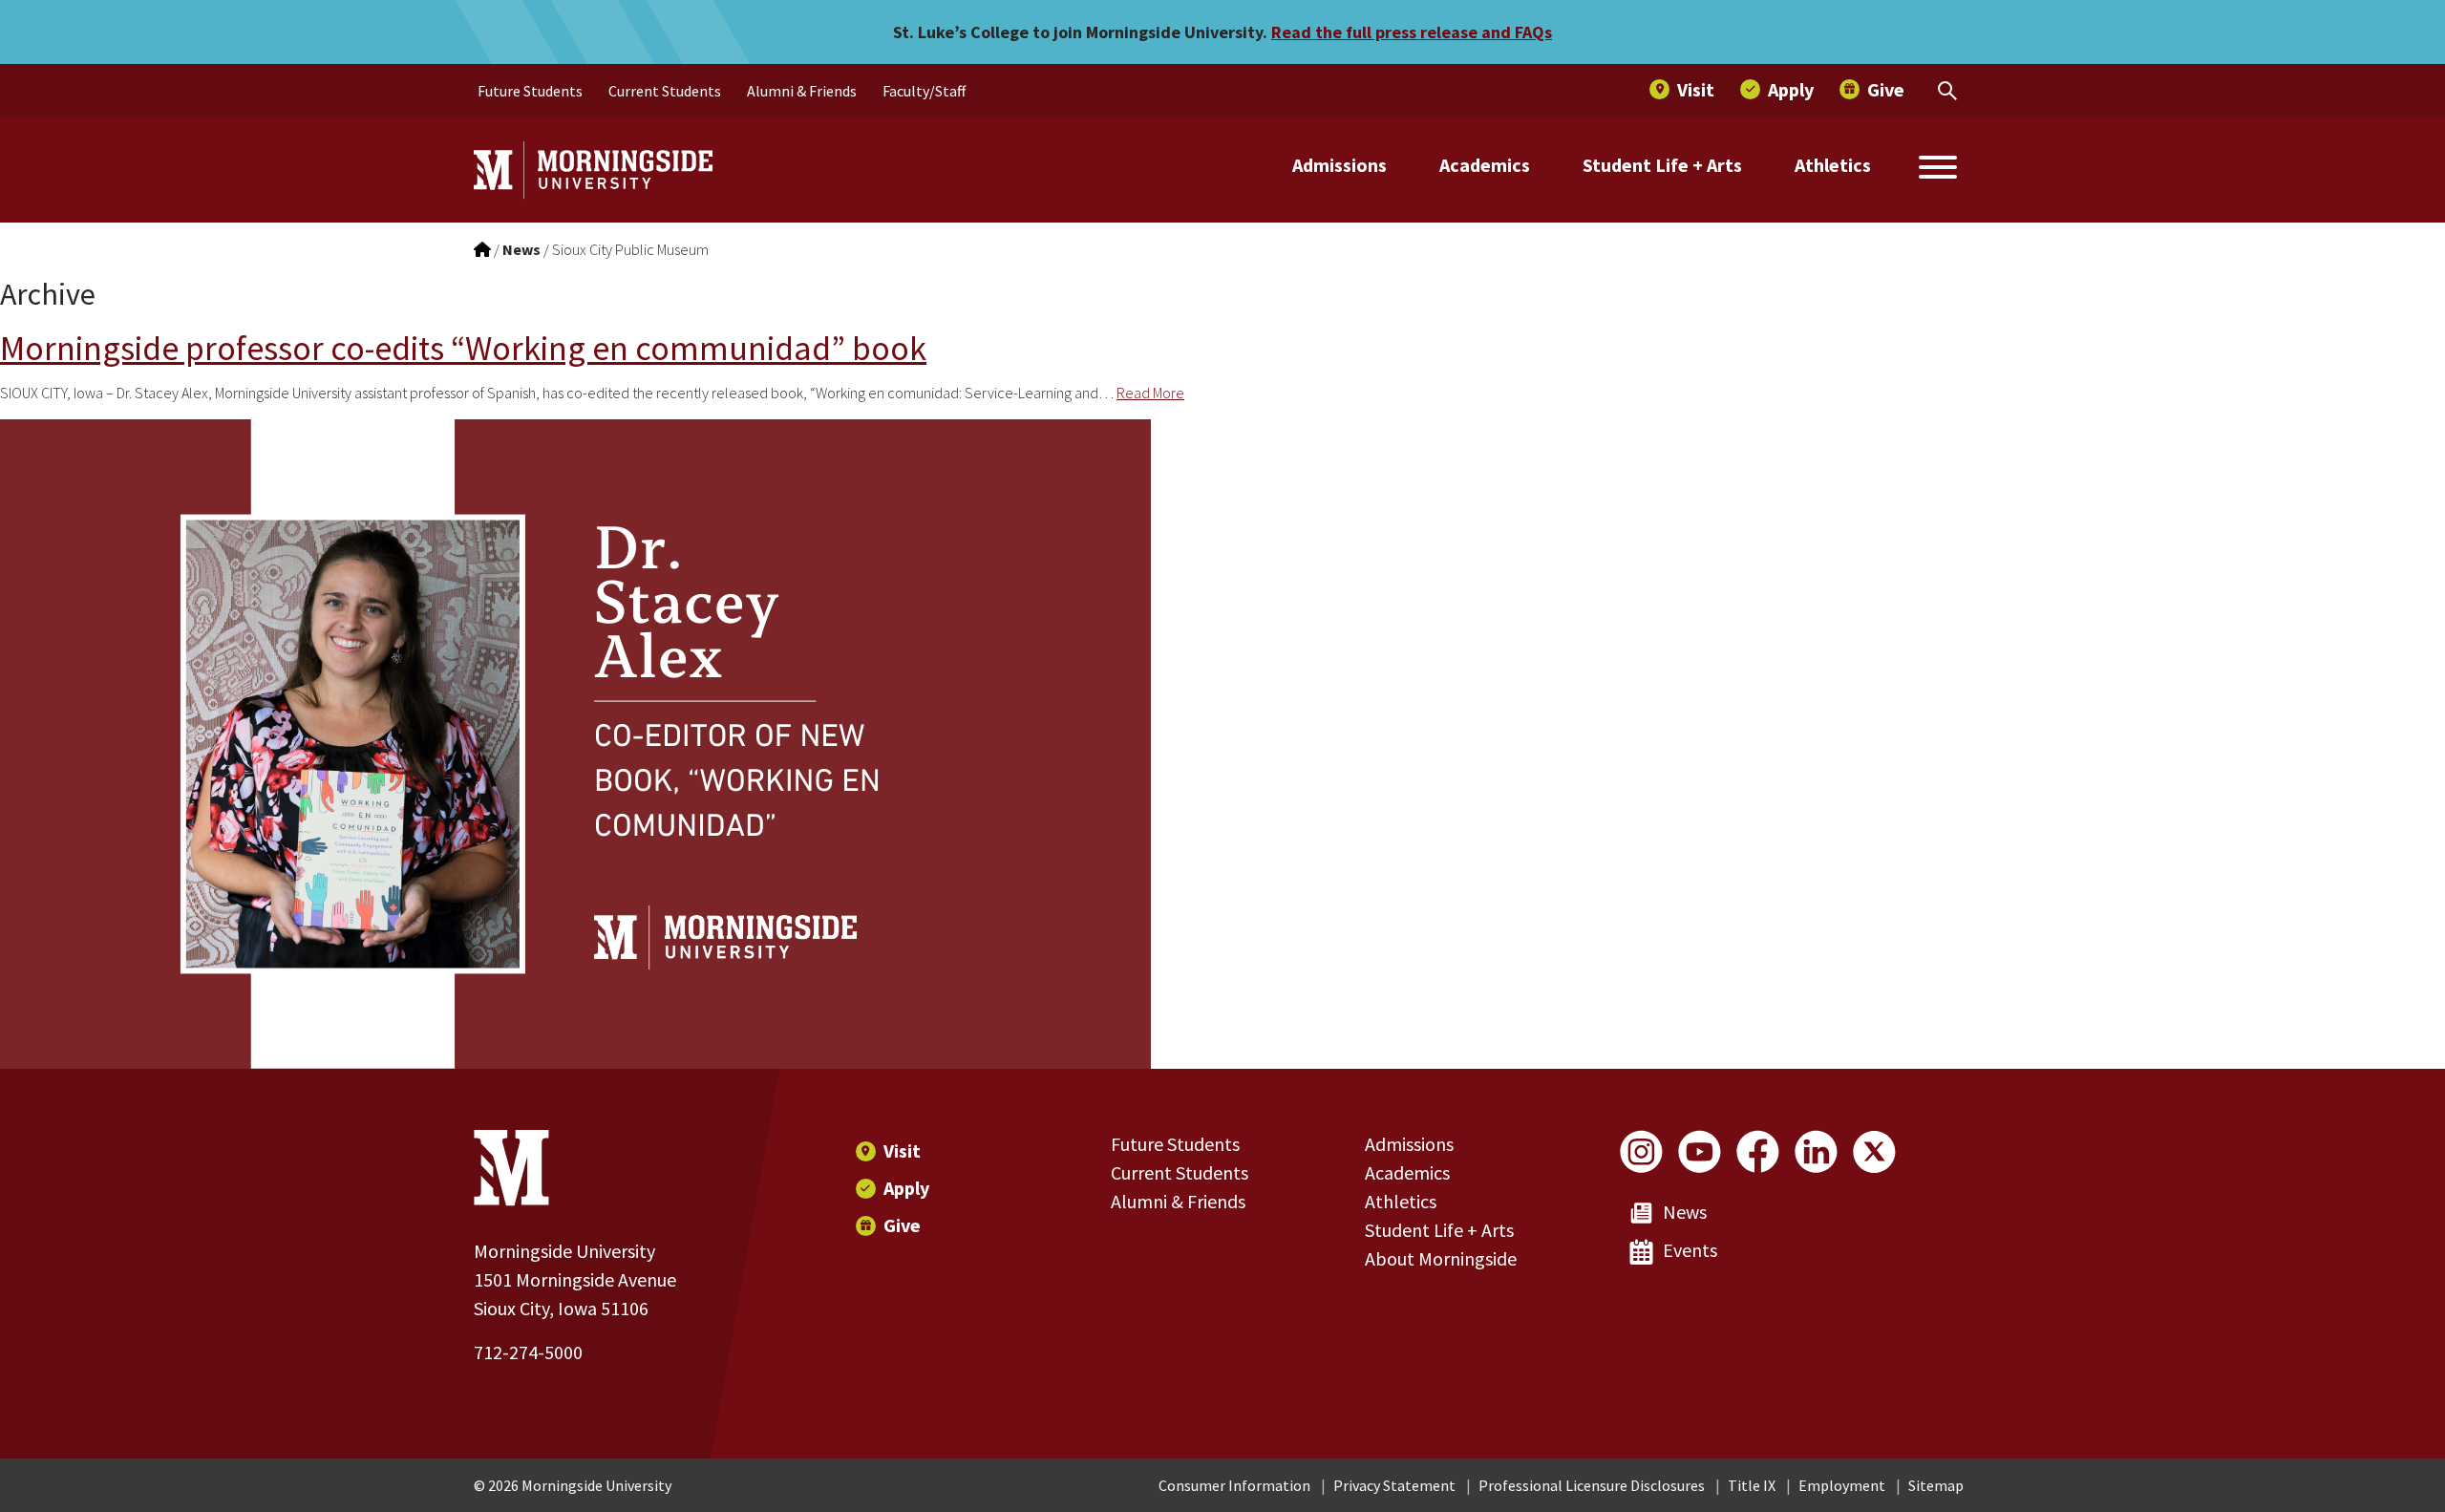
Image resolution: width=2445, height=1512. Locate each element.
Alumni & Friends (1178, 1201)
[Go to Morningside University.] (482, 249)
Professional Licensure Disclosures (1592, 1485)
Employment (1842, 1485)
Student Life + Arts (1662, 165)
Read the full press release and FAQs (1412, 32)
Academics (1485, 165)
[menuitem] (530, 91)
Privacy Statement (1394, 1485)
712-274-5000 (528, 1352)
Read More (1150, 393)
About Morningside (1441, 1258)
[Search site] (1938, 170)
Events (1690, 1250)
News (1685, 1212)
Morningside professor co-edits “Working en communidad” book (463, 348)
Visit (902, 1150)
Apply (906, 1188)
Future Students (1175, 1144)
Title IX (1752, 1485)
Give (902, 1225)
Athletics (1833, 165)
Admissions (1339, 165)
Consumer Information (1234, 1485)
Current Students (1180, 1172)
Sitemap (1936, 1485)
